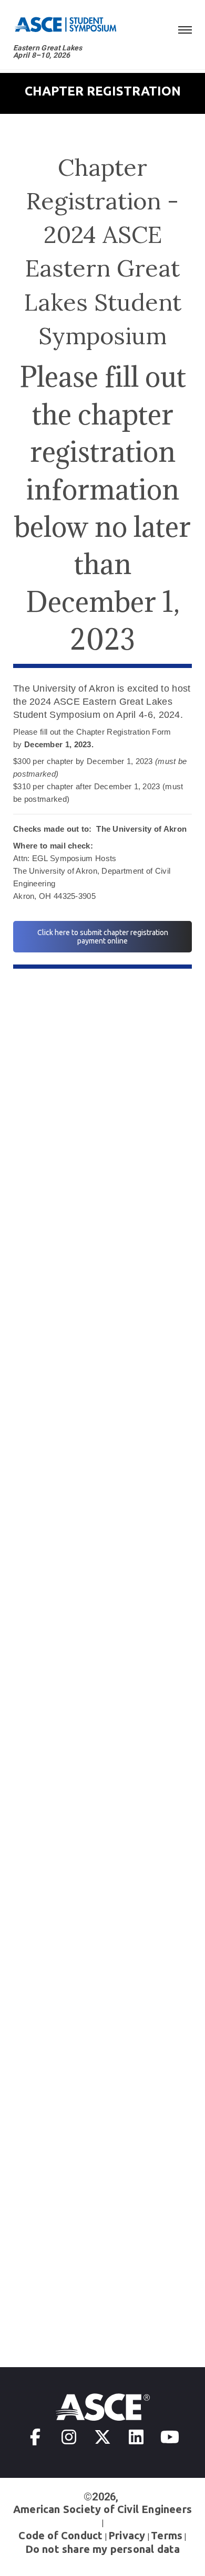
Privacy (127, 2535)
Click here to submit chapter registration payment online (103, 937)
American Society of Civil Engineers (102, 2509)
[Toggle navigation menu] (185, 28)
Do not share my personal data (103, 2549)
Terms (167, 2535)
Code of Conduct (60, 2535)
